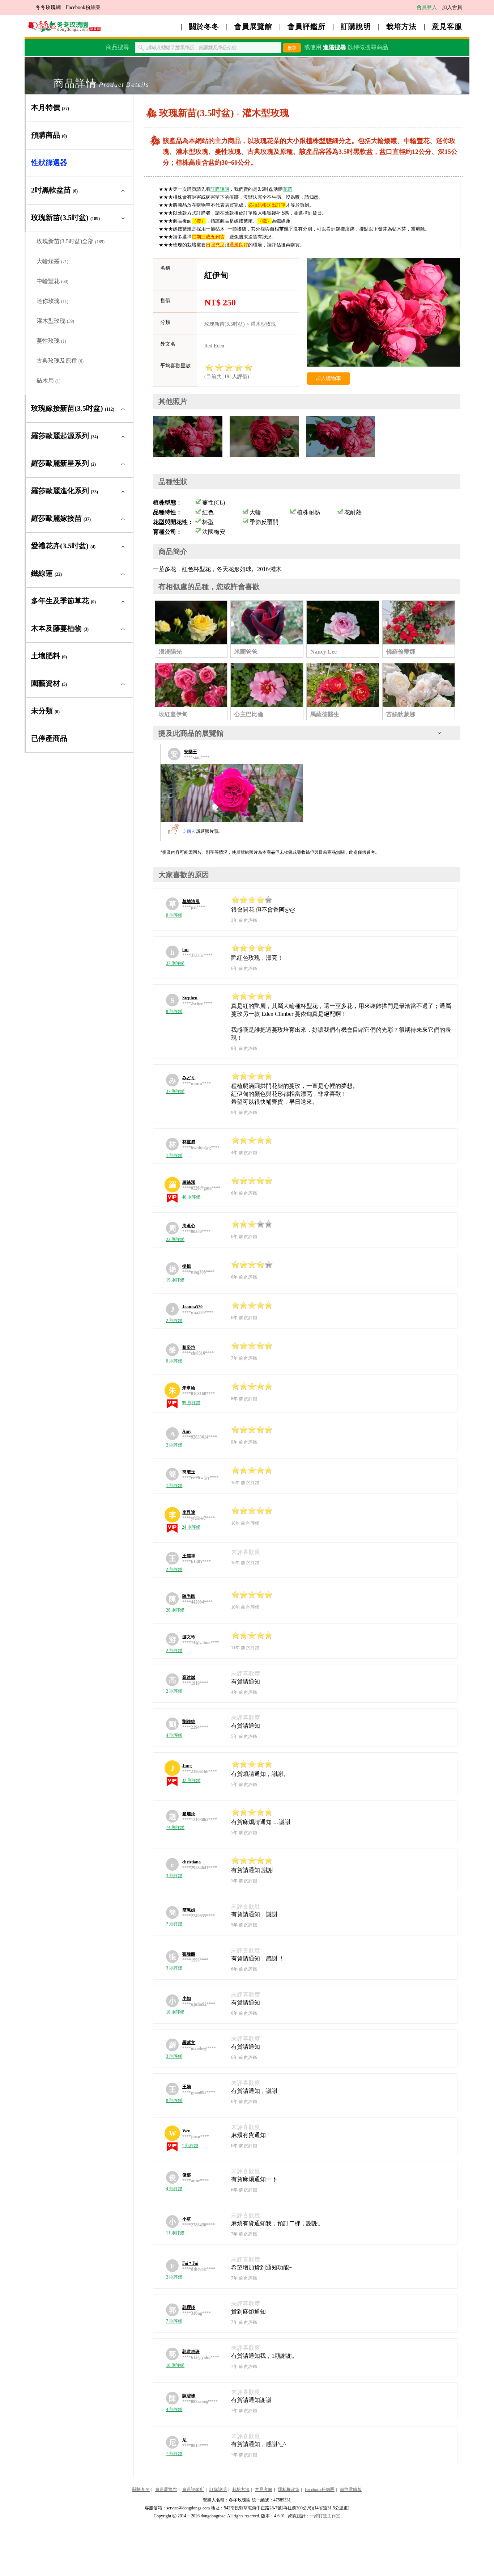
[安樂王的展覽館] (232, 793)
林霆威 (189, 1142)
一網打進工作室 (325, 2516)
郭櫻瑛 (189, 2307)
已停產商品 (49, 738)
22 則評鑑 (175, 1240)
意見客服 (447, 26)
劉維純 (189, 1722)
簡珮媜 (189, 1910)
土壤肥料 (49, 656)
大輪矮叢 (52, 261)
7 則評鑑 (174, 2321)
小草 (187, 2219)
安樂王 (191, 752)
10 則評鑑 (175, 2012)
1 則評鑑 (174, 1156)
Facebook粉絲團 (83, 7)
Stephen (190, 998)
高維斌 (189, 1677)
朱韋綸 (189, 1388)
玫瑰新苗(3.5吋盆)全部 (71, 241)
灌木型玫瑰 (55, 321)
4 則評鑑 (174, 1735)
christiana (191, 1862)
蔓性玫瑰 (51, 341)
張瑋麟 (189, 1954)
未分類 (45, 711)
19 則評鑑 (175, 1280)
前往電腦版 (351, 2490)
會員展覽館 (253, 26)
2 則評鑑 (174, 1321)
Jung (187, 1766)
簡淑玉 (189, 1472)
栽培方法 (401, 26)
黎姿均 (189, 1347)
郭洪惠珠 (191, 2352)
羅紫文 (189, 2043)
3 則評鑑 (174, 1876)
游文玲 (189, 1637)
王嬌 (187, 2087)
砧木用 (48, 381)
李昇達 (189, 1512)
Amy (187, 1431)
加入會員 (452, 7)
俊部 (187, 2175)
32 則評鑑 (191, 1781)
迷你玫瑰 (52, 301)
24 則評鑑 (191, 1527)
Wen (186, 2131)
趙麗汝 (189, 1814)
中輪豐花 (52, 281)
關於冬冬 (204, 26)
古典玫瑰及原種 (60, 361)
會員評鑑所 (306, 26)
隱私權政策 (289, 2490)
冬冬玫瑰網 (48, 7)
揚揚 (187, 1266)
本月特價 (50, 107)
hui (185, 950)
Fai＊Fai (190, 2263)
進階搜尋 (335, 47)
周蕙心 (189, 1226)
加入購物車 (328, 378)
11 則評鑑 (175, 2233)
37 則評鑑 (175, 963)
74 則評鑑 (175, 1828)
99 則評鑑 (191, 1403)
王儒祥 (189, 1556)
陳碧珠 (189, 2396)
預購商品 (49, 135)
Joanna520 (192, 1307)
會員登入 (427, 7)
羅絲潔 (189, 1182)
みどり (189, 1078)
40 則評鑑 (191, 1197)
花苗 (288, 189)
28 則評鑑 (175, 1610)
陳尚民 (189, 1596)
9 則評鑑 (174, 915)
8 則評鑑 (174, 1012)
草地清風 (191, 901)
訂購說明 (356, 26)
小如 (187, 1998)
